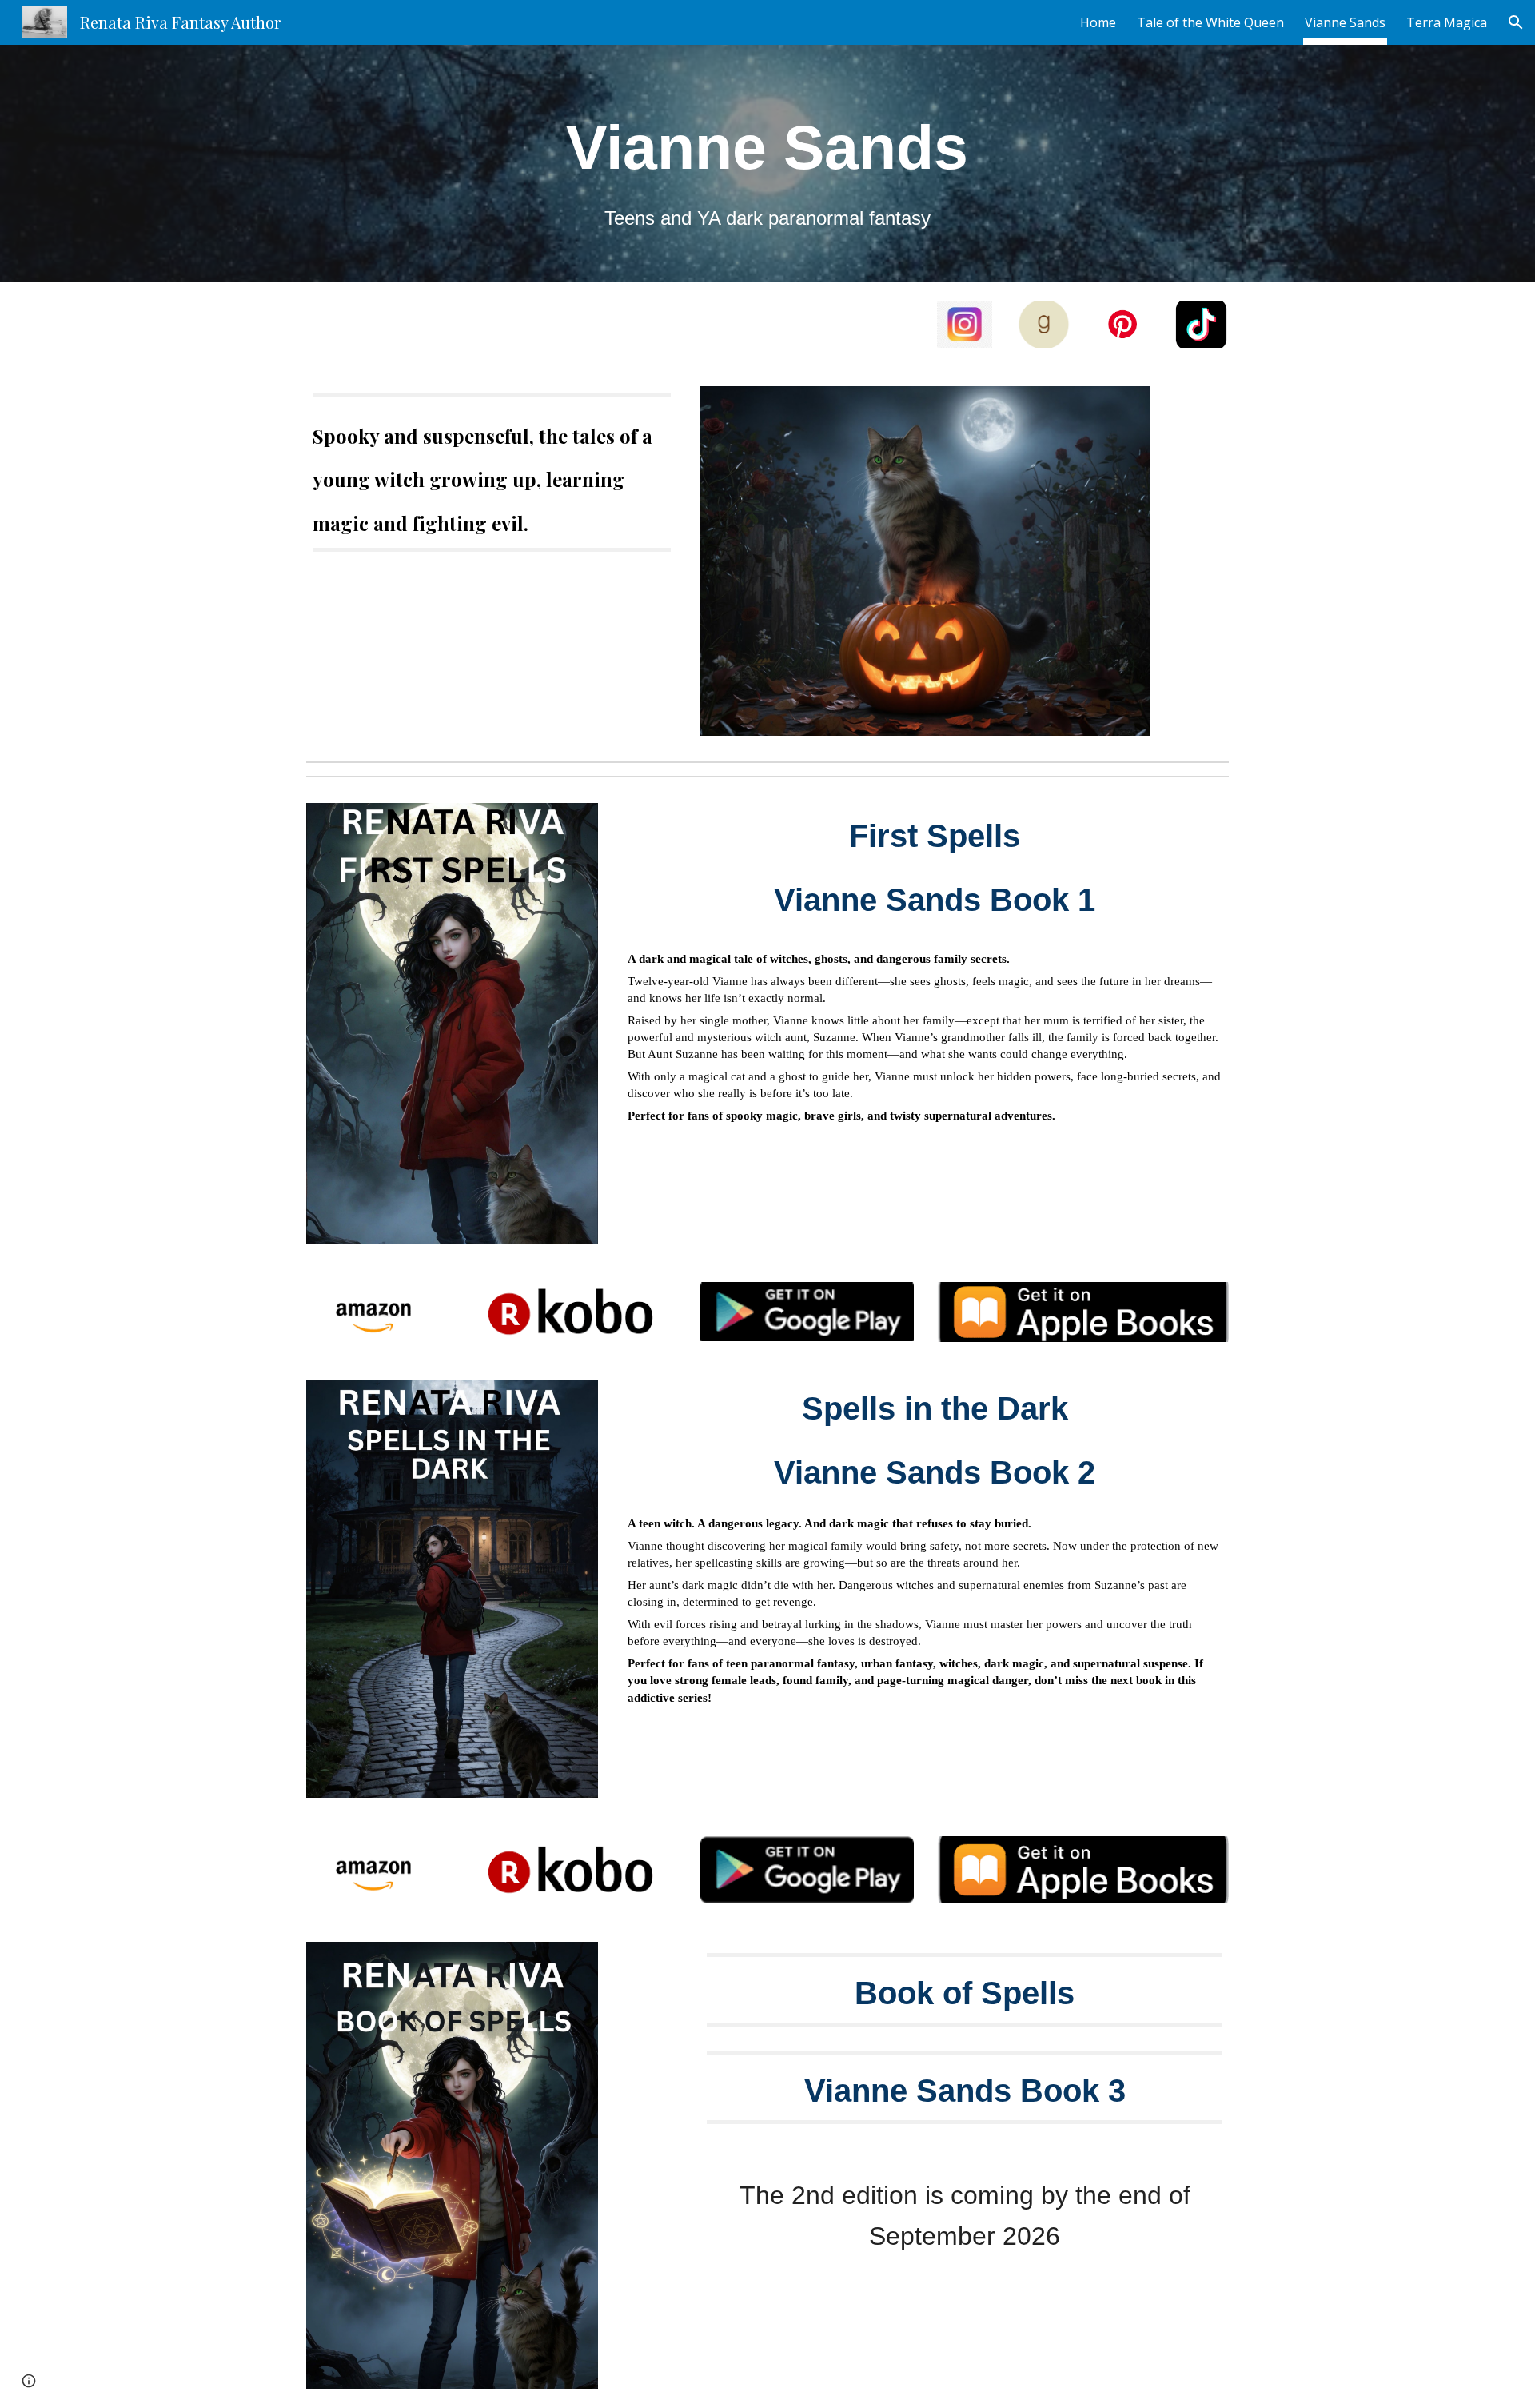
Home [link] (1098, 22)
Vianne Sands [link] (1345, 22)
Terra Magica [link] (1447, 22)
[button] (1516, 22)
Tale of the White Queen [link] (1210, 22)
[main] (767, 163)
